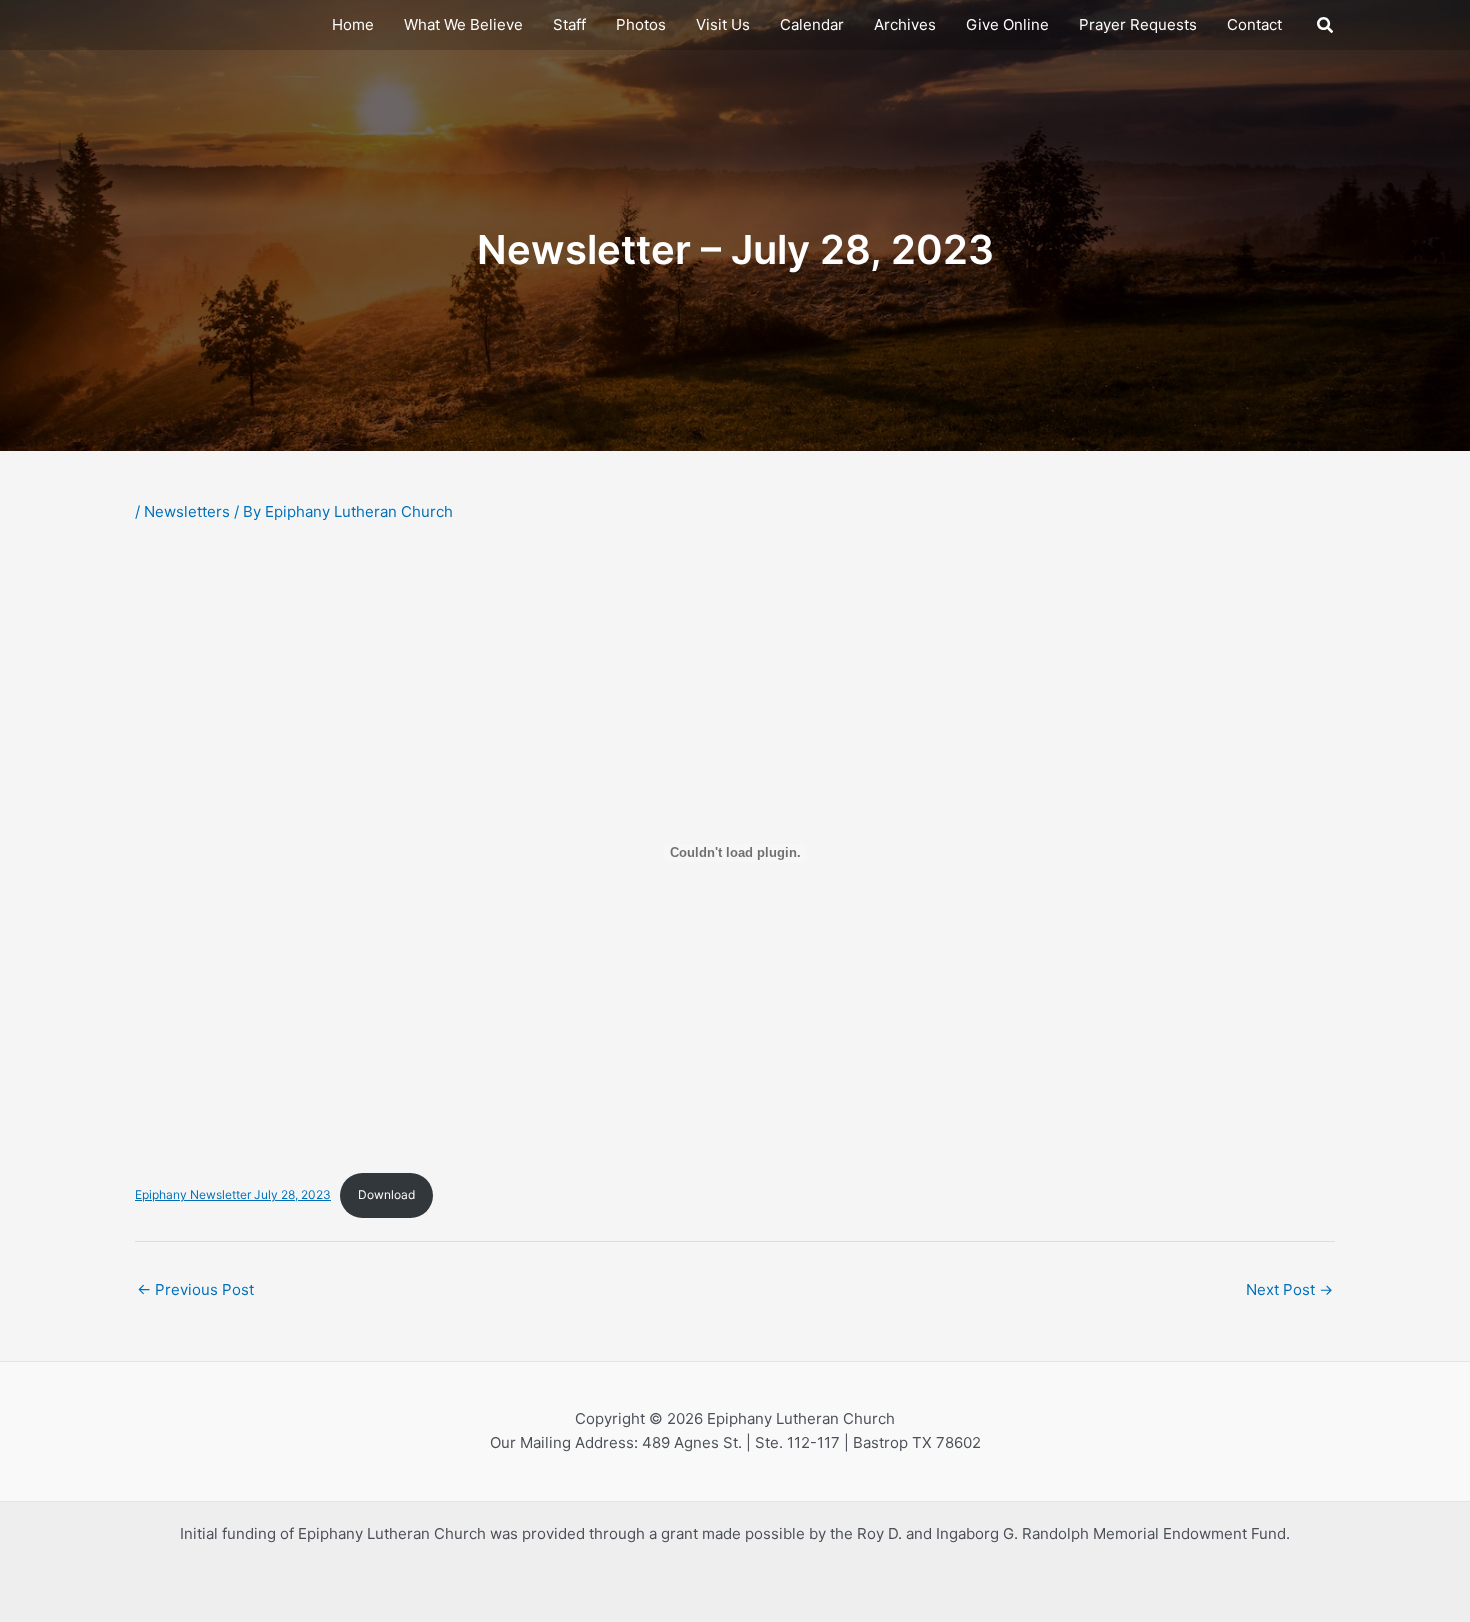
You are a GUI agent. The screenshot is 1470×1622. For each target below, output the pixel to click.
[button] (1326, 25)
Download (386, 1194)
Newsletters (187, 511)
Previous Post (195, 1289)
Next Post (1289, 1289)
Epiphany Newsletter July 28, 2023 (233, 1194)
